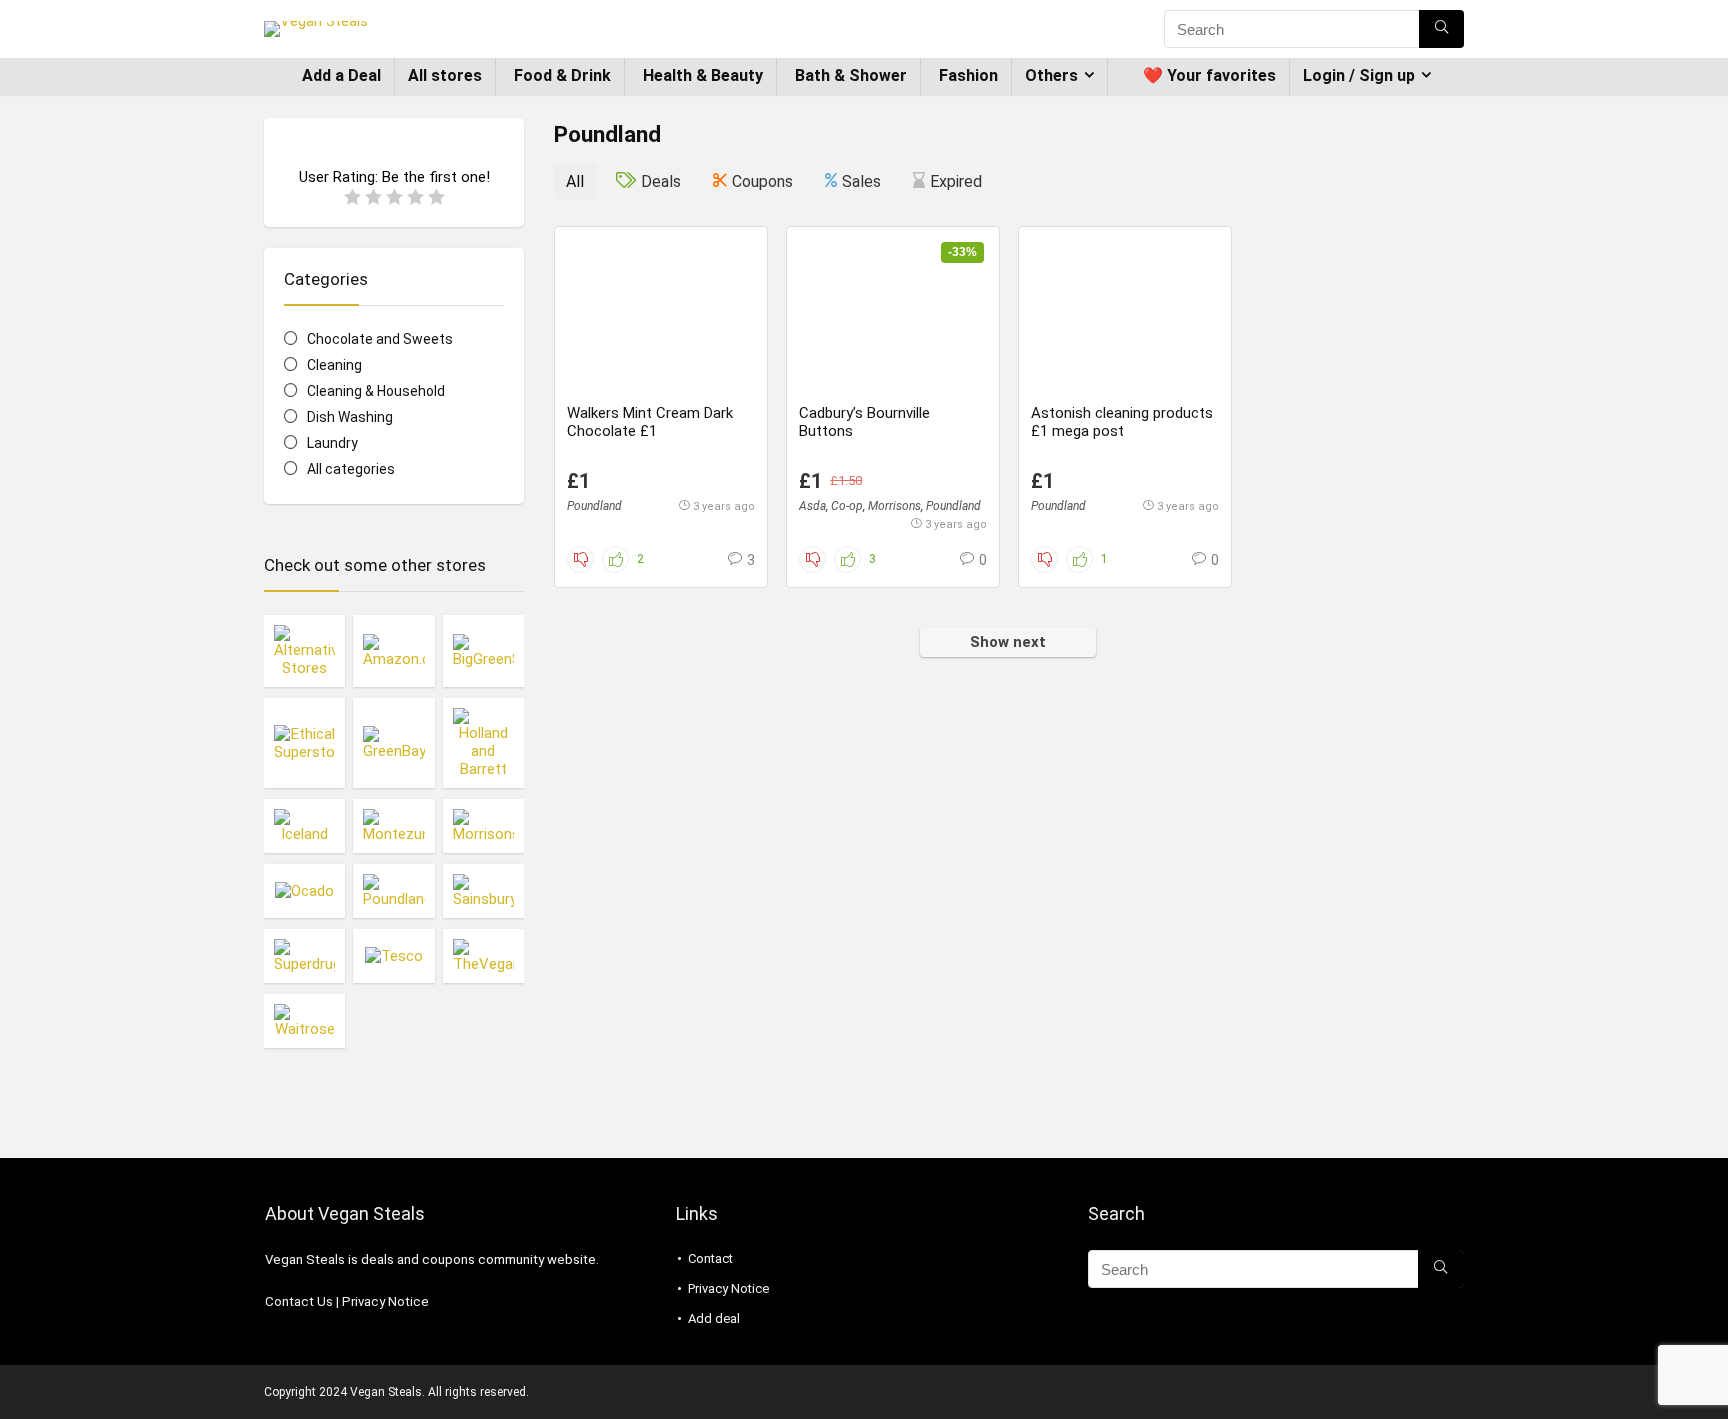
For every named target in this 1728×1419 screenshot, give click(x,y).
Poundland (594, 506)
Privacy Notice (385, 1301)
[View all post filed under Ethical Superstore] (304, 742)
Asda (812, 506)
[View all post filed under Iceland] (304, 825)
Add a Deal (341, 75)
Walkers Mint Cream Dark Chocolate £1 (650, 422)
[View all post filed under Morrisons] (483, 825)
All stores (445, 75)
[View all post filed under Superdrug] (304, 955)
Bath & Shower (851, 75)
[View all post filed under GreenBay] (393, 742)
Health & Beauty (703, 75)
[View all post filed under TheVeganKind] (483, 955)
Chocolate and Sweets (380, 339)
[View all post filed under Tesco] (393, 955)
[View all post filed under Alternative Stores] (304, 650)
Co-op (847, 506)
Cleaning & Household (376, 391)
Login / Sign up (1359, 75)
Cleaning (334, 365)
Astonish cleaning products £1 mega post (1122, 422)
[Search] (1441, 29)
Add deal (714, 1318)
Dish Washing (350, 417)
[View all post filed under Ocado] (304, 890)
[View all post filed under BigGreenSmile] (483, 650)
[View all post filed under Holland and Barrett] (483, 742)
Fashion (968, 75)
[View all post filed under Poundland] (393, 890)
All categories (351, 469)
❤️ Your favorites (1209, 75)
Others (1051, 75)
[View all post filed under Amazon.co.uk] (393, 650)
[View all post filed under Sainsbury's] (483, 890)
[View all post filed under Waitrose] (304, 1020)
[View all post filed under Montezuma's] (393, 825)
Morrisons (894, 506)
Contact (710, 1258)
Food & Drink (562, 75)
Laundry (332, 443)
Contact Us (299, 1301)
